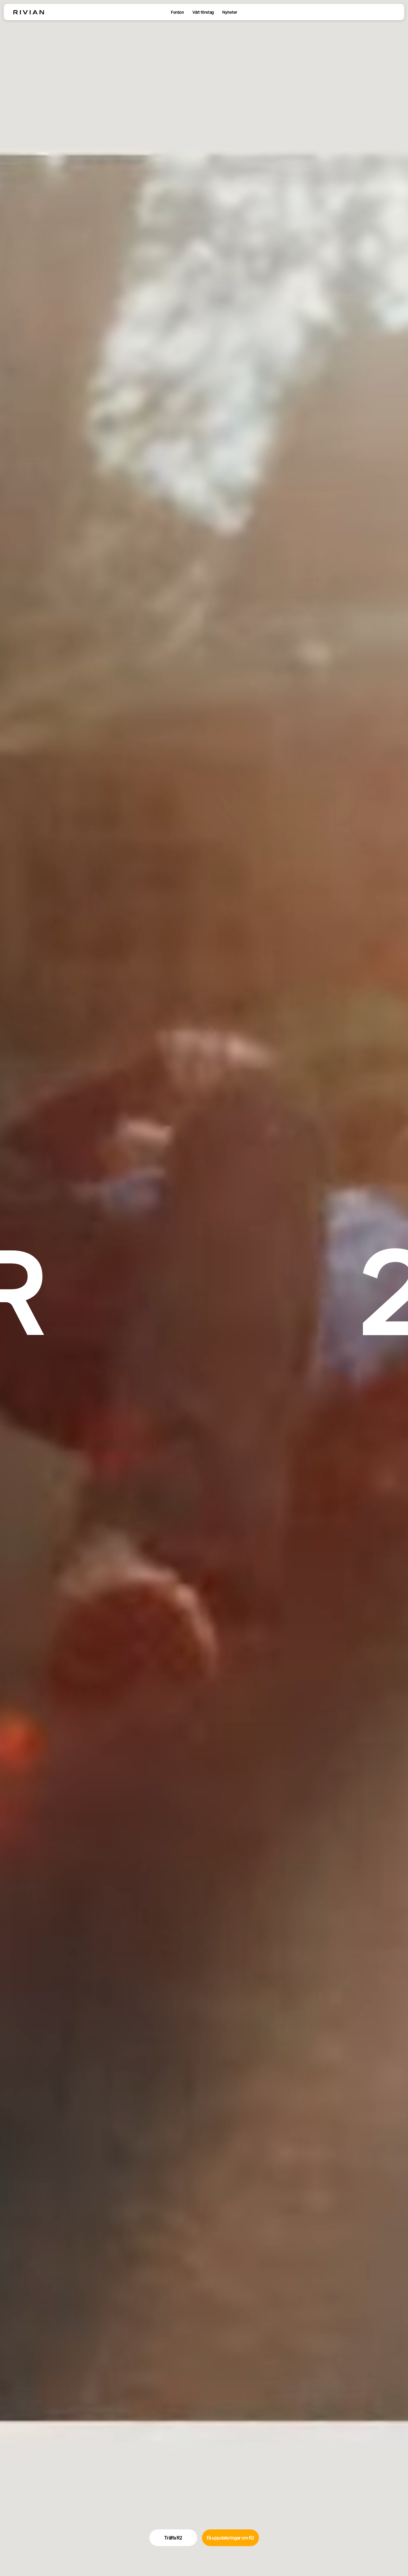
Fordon (177, 12)
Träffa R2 (173, 2538)
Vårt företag (203, 12)
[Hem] (29, 12)
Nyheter (230, 12)
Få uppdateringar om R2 (230, 2538)
